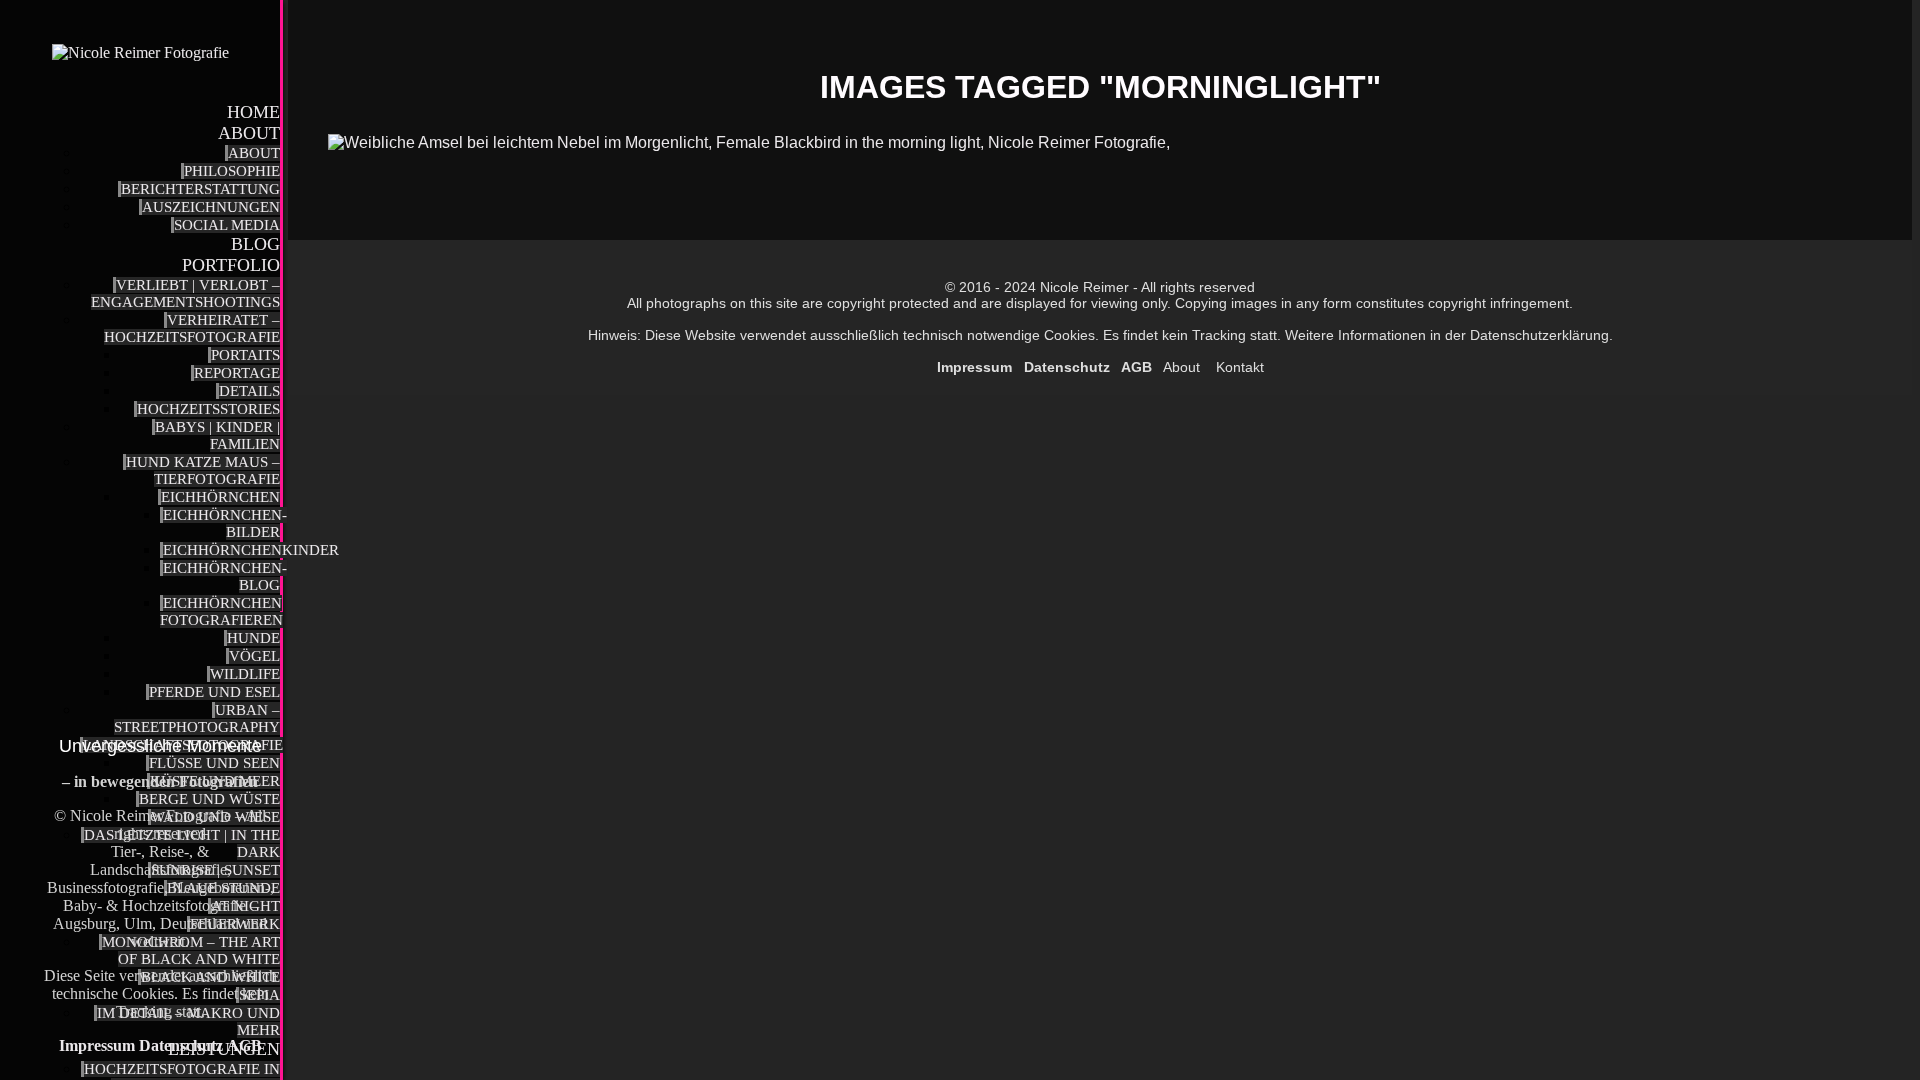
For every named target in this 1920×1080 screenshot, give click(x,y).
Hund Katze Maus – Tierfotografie (203, 470)
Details (249, 391)
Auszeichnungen (211, 207)
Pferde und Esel (214, 692)
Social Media (227, 225)
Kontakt (1238, 367)
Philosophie (232, 171)
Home (253, 112)
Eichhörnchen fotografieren (221, 611)
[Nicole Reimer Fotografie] (140, 53)
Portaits (245, 355)
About (249, 133)
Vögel (254, 656)
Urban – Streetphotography (197, 718)
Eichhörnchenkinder (251, 550)
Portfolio (231, 265)
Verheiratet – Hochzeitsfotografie (192, 328)
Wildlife (245, 674)
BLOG (255, 244)
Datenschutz (181, 1045)
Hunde (253, 638)
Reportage (237, 373)
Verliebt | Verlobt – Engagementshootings (185, 293)
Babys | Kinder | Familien (217, 435)
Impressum (99, 1045)
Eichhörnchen (220, 497)
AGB (244, 1045)
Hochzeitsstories (208, 409)
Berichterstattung (200, 189)
